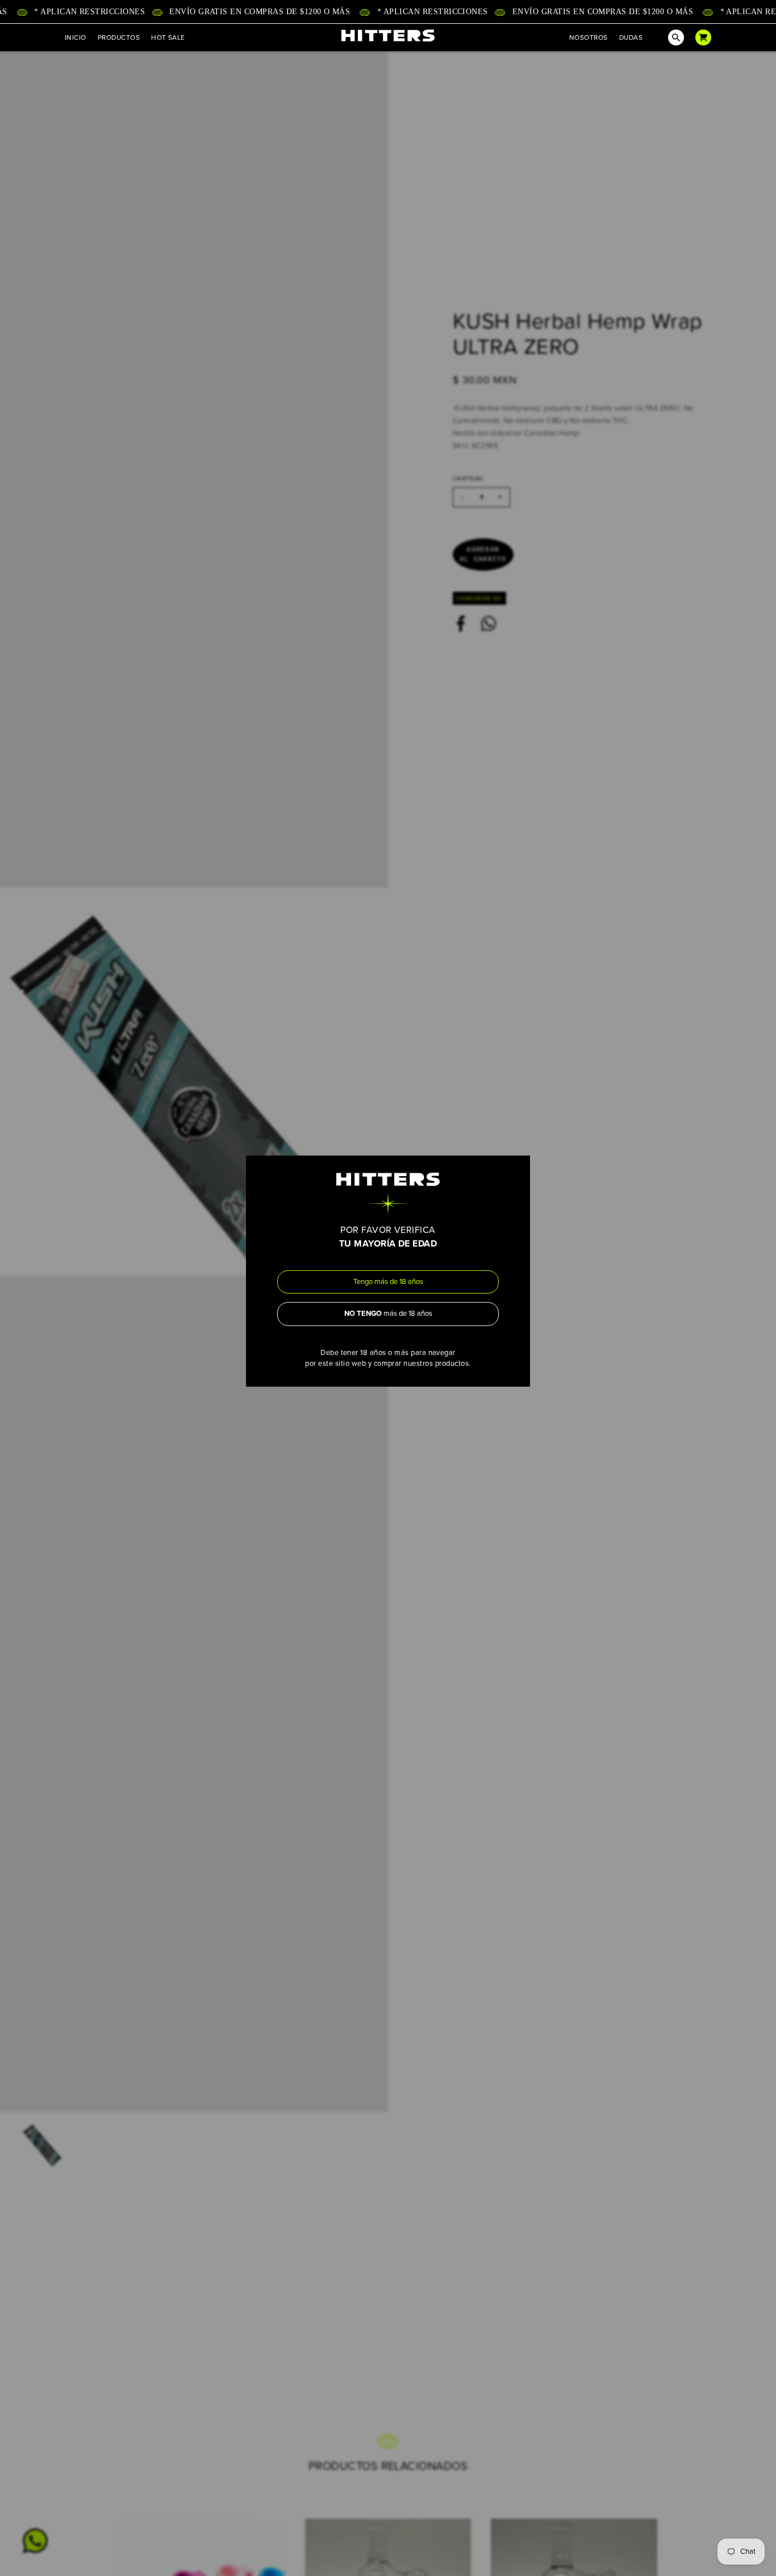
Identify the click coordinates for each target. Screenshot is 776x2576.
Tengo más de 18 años (388, 1281)
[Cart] (703, 37)
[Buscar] (669, 37)
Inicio (76, 37)
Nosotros (589, 37)
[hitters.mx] (388, 35)
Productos (119, 37)
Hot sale (168, 37)
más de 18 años (388, 1314)
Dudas (631, 37)
